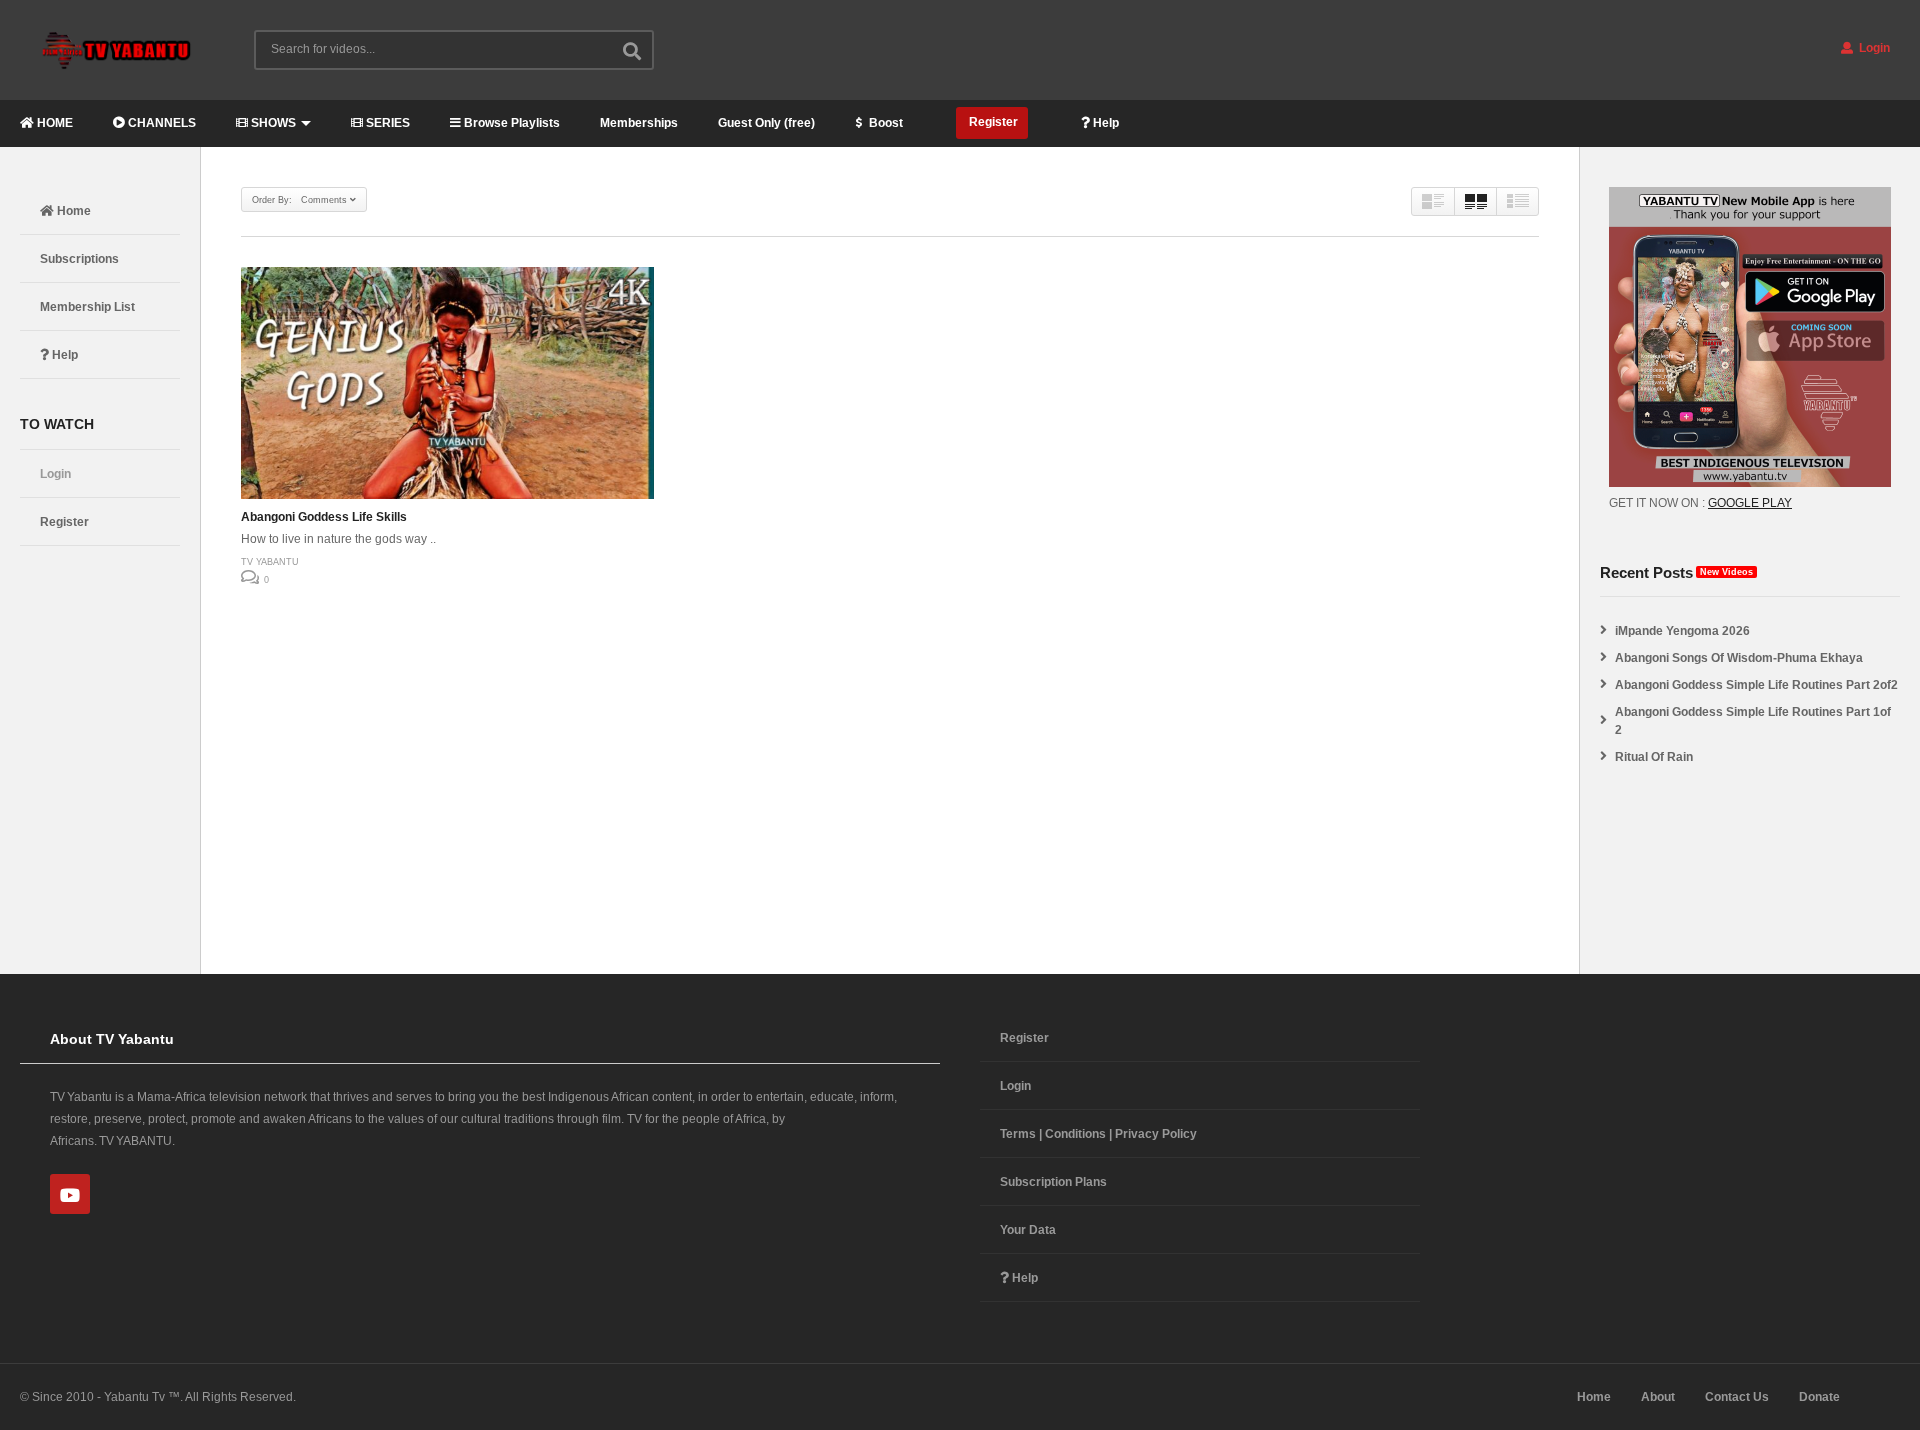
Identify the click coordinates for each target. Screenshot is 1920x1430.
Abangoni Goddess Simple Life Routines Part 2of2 (1756, 685)
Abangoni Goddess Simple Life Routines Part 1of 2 (1753, 721)
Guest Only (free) (766, 123)
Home (72, 211)
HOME (53, 123)
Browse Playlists (510, 123)
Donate (1819, 1397)
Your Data (1028, 1230)
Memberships (639, 123)
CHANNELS (160, 123)
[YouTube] (70, 1194)
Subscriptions (79, 259)
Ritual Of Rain (1654, 757)
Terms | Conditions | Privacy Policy (1098, 1134)
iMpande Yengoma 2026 (1682, 631)
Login (1873, 48)
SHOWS (272, 123)
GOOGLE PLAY (1750, 503)
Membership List (87, 307)
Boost (884, 123)
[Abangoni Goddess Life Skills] (447, 383)
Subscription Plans (1053, 1182)
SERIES (386, 123)
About (1658, 1397)
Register (992, 122)
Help (1104, 123)
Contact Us (1737, 1397)
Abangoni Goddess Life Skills (324, 517)
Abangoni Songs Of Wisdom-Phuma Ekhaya (1739, 658)
